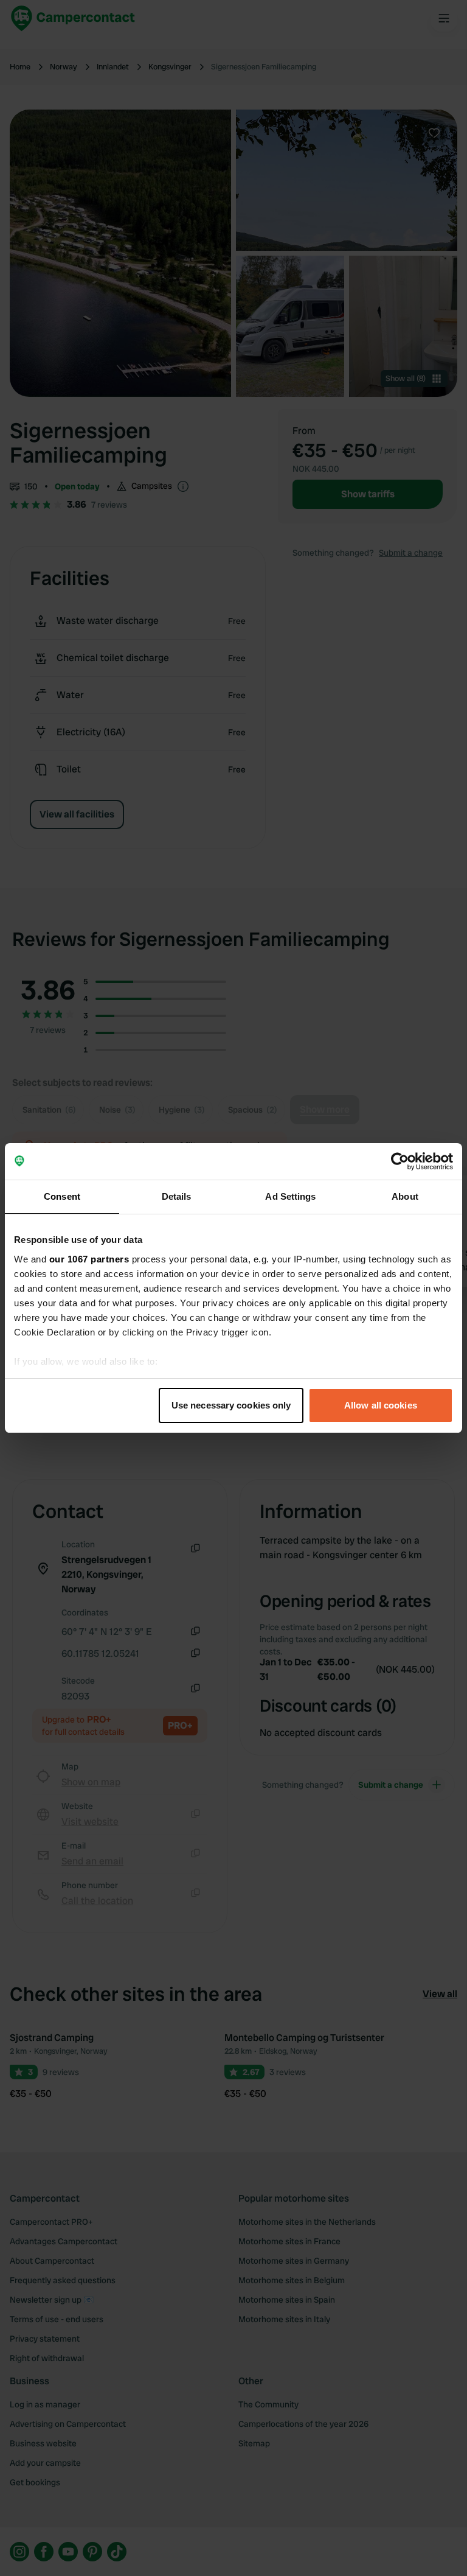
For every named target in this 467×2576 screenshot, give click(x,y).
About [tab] (405, 1196)
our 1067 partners (89, 1259)
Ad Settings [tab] (290, 1196)
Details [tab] (177, 1196)
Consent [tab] (62, 1196)
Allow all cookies (381, 1405)
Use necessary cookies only (231, 1405)
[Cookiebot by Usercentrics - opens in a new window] (400, 1161)
